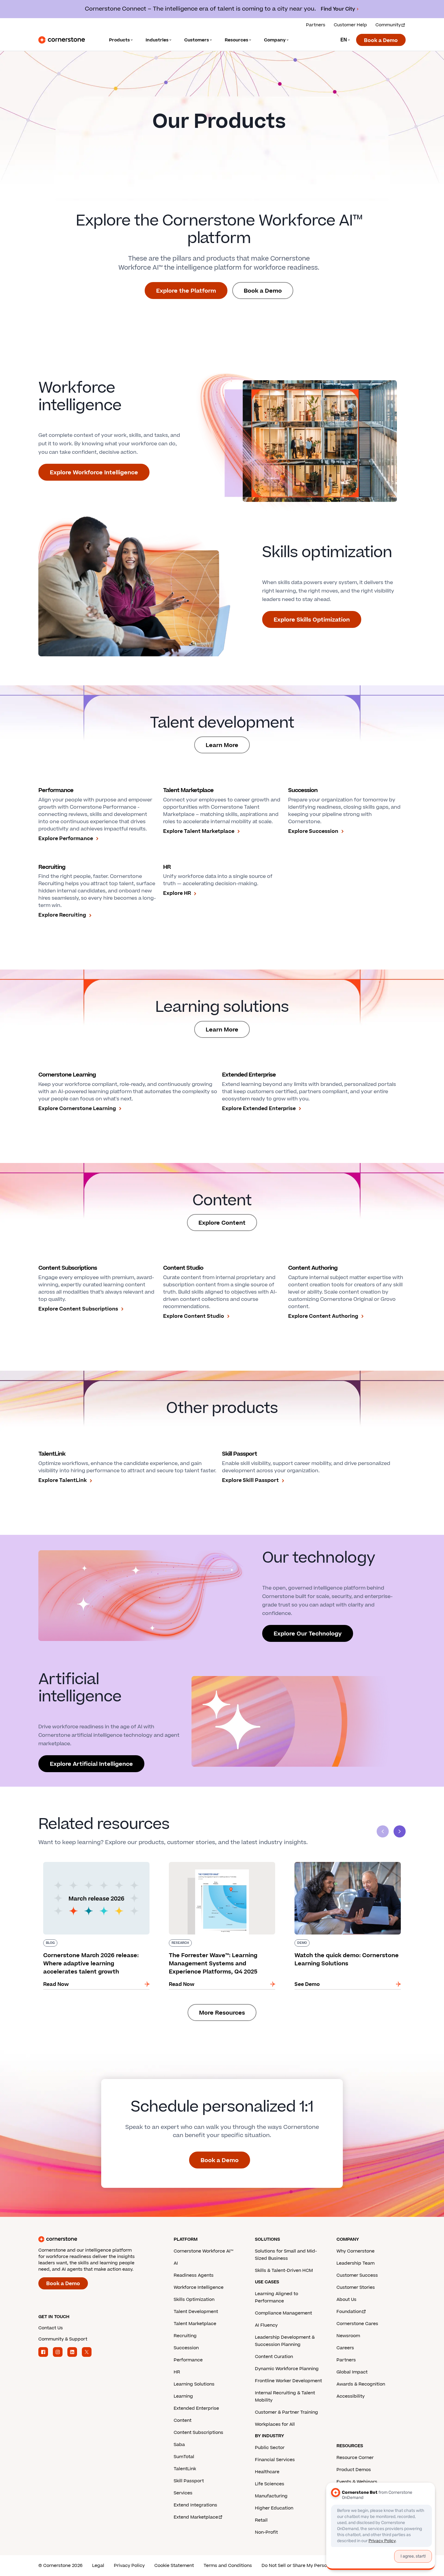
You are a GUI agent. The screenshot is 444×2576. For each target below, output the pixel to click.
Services (183, 2493)
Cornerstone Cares (357, 2324)
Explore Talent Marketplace (199, 831)
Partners (316, 25)
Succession (186, 2348)
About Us (346, 2300)
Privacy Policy (129, 2566)
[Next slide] (400, 1831)
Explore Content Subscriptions (78, 1309)
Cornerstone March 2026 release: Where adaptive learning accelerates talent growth (93, 1864)
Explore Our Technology (308, 1634)
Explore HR (177, 893)
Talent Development (196, 2312)
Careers (345, 2348)
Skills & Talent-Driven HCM (284, 2271)
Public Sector (270, 2448)
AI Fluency (266, 2325)
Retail (261, 2520)
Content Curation (274, 2357)
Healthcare (267, 2472)
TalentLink (185, 2469)
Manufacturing (271, 2496)
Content (183, 2420)
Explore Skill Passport (250, 1480)
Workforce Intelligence (199, 2287)
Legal (98, 2566)
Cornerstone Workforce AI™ (203, 2251)
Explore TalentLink (63, 1480)
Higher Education (274, 2508)
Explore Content (222, 1223)
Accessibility (351, 2396)
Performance (188, 2360)
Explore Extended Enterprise (259, 1109)
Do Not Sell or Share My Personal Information (311, 2566)
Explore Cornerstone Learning (77, 1109)
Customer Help (350, 25)
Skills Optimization (194, 2300)
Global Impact (352, 2372)
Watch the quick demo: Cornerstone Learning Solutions (347, 1864)
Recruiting (185, 2336)
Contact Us (51, 2328)
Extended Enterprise (196, 2408)
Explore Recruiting (62, 915)
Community (388, 25)
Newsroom (348, 2336)
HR (177, 2372)
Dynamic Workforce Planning (287, 2369)
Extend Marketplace (196, 2517)
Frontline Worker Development (288, 2381)
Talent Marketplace (195, 2324)
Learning (183, 2396)
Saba (179, 2445)
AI (176, 2263)
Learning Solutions (194, 2384)
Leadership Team (356, 2263)
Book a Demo (381, 41)
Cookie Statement (174, 2566)
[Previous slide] (383, 1831)
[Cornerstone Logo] (62, 40)
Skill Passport (189, 2481)
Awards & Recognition (361, 2384)
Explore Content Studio (194, 1316)
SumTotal (184, 2457)
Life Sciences (270, 2484)
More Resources (222, 2013)
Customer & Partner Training (286, 2412)
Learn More (222, 745)
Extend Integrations (195, 2505)
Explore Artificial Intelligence (91, 1764)
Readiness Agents (194, 2275)
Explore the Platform (186, 291)
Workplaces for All (275, 2424)
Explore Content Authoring (323, 1316)
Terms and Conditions (228, 2566)
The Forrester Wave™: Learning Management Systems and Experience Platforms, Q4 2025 (219, 1864)
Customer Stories (356, 2287)
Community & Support (63, 2339)
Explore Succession (313, 831)
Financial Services (275, 2460)
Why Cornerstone (356, 2251)
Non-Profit (266, 2532)
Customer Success (357, 2275)
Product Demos (354, 2470)
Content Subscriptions (198, 2433)
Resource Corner (355, 2458)
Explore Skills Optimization (312, 620)
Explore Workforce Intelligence (94, 473)
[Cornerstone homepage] (96, 2239)
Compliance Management (283, 2313)
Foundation (349, 2312)
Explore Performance (66, 839)
